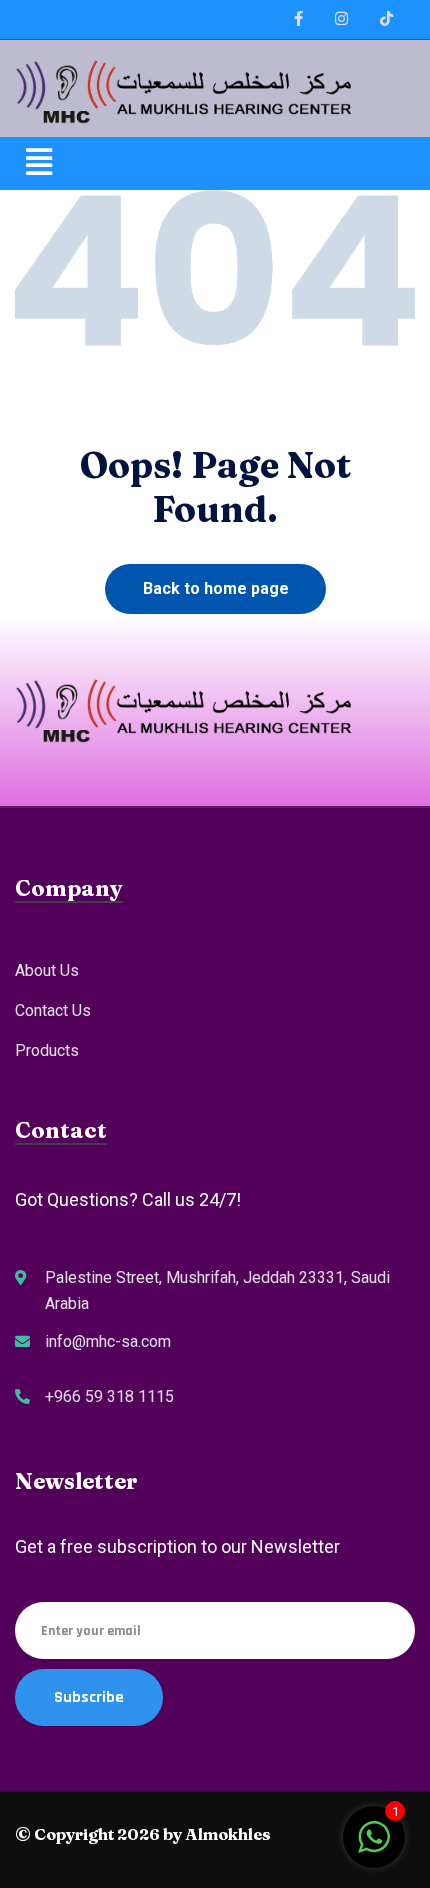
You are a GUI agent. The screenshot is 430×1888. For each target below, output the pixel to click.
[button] (215, 163)
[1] (374, 1846)
